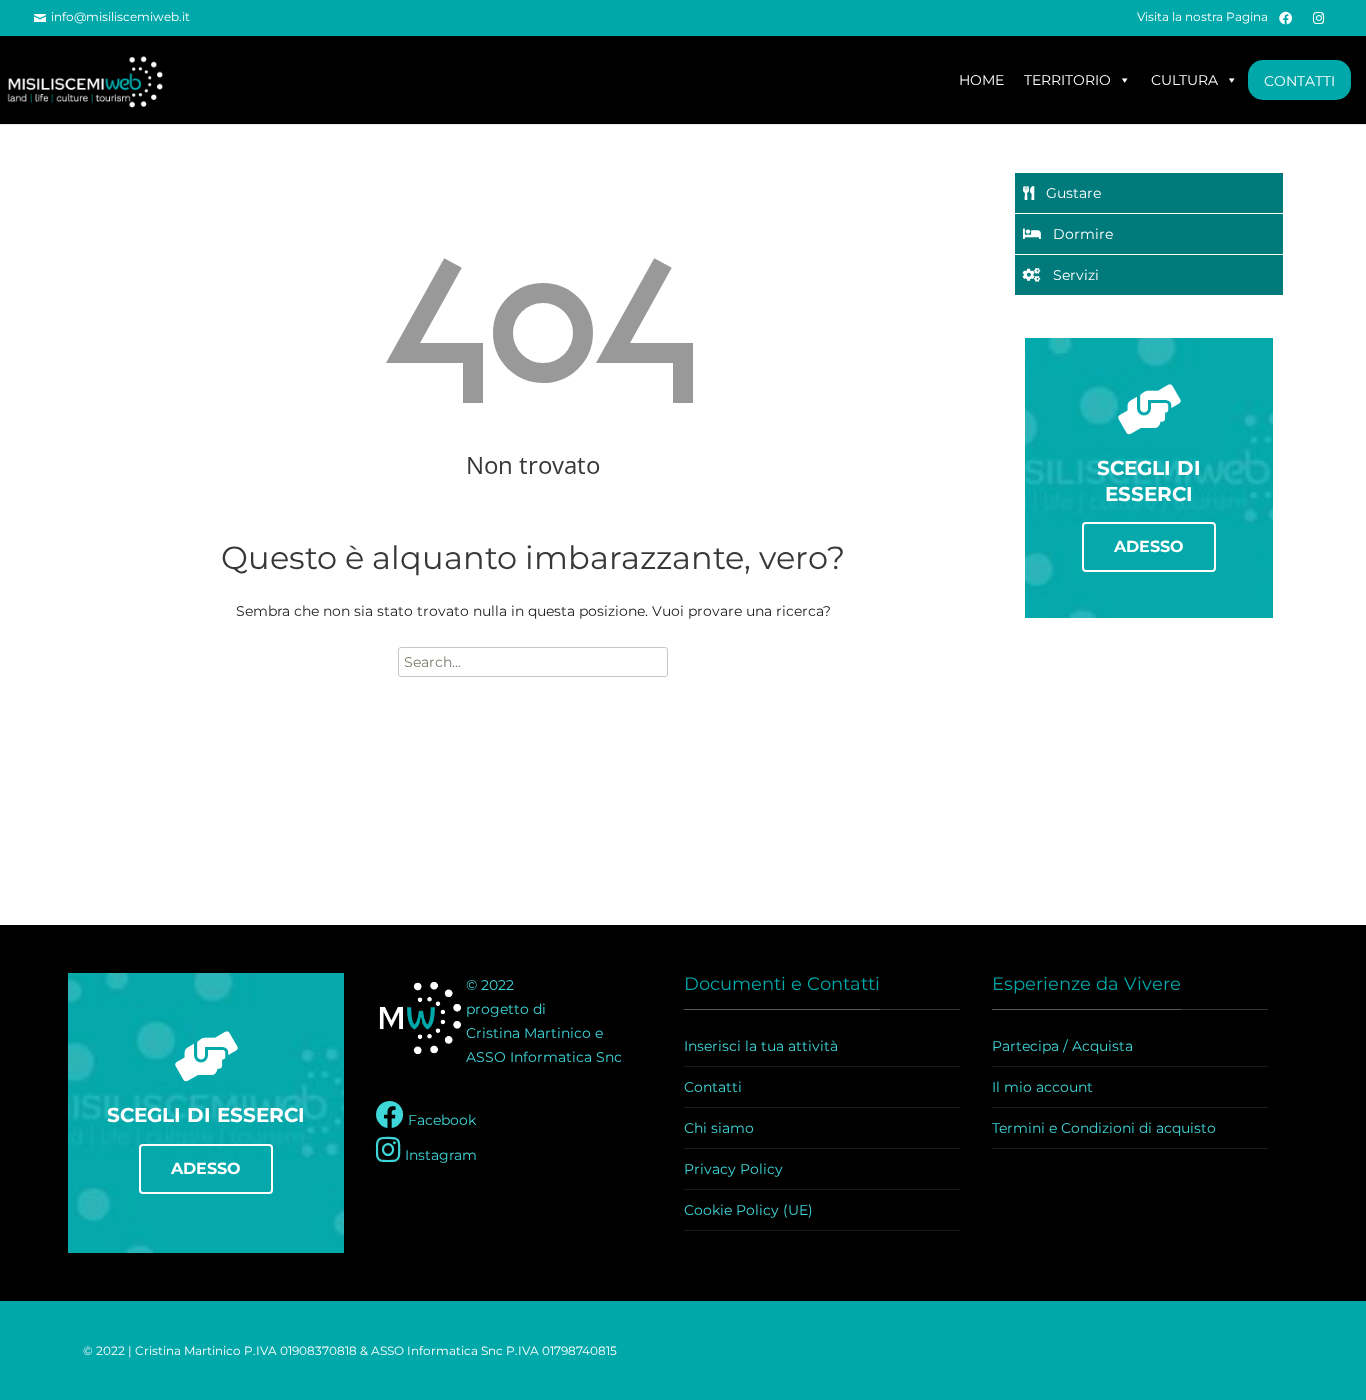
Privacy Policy (733, 1169)
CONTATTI (1299, 81)
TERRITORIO (1067, 80)
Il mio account (1042, 1087)
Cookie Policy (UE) (748, 1210)
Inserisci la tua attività (761, 1046)
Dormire (1077, 234)
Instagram (439, 1155)
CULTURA (1184, 80)
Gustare (1067, 193)
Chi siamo (719, 1128)
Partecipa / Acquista (1062, 1046)
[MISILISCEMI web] (95, 80)
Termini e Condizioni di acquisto (1104, 1128)
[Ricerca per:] (533, 662)
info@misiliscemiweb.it (120, 16)
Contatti (713, 1087)
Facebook (440, 1120)
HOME (981, 80)
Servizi (1070, 275)
